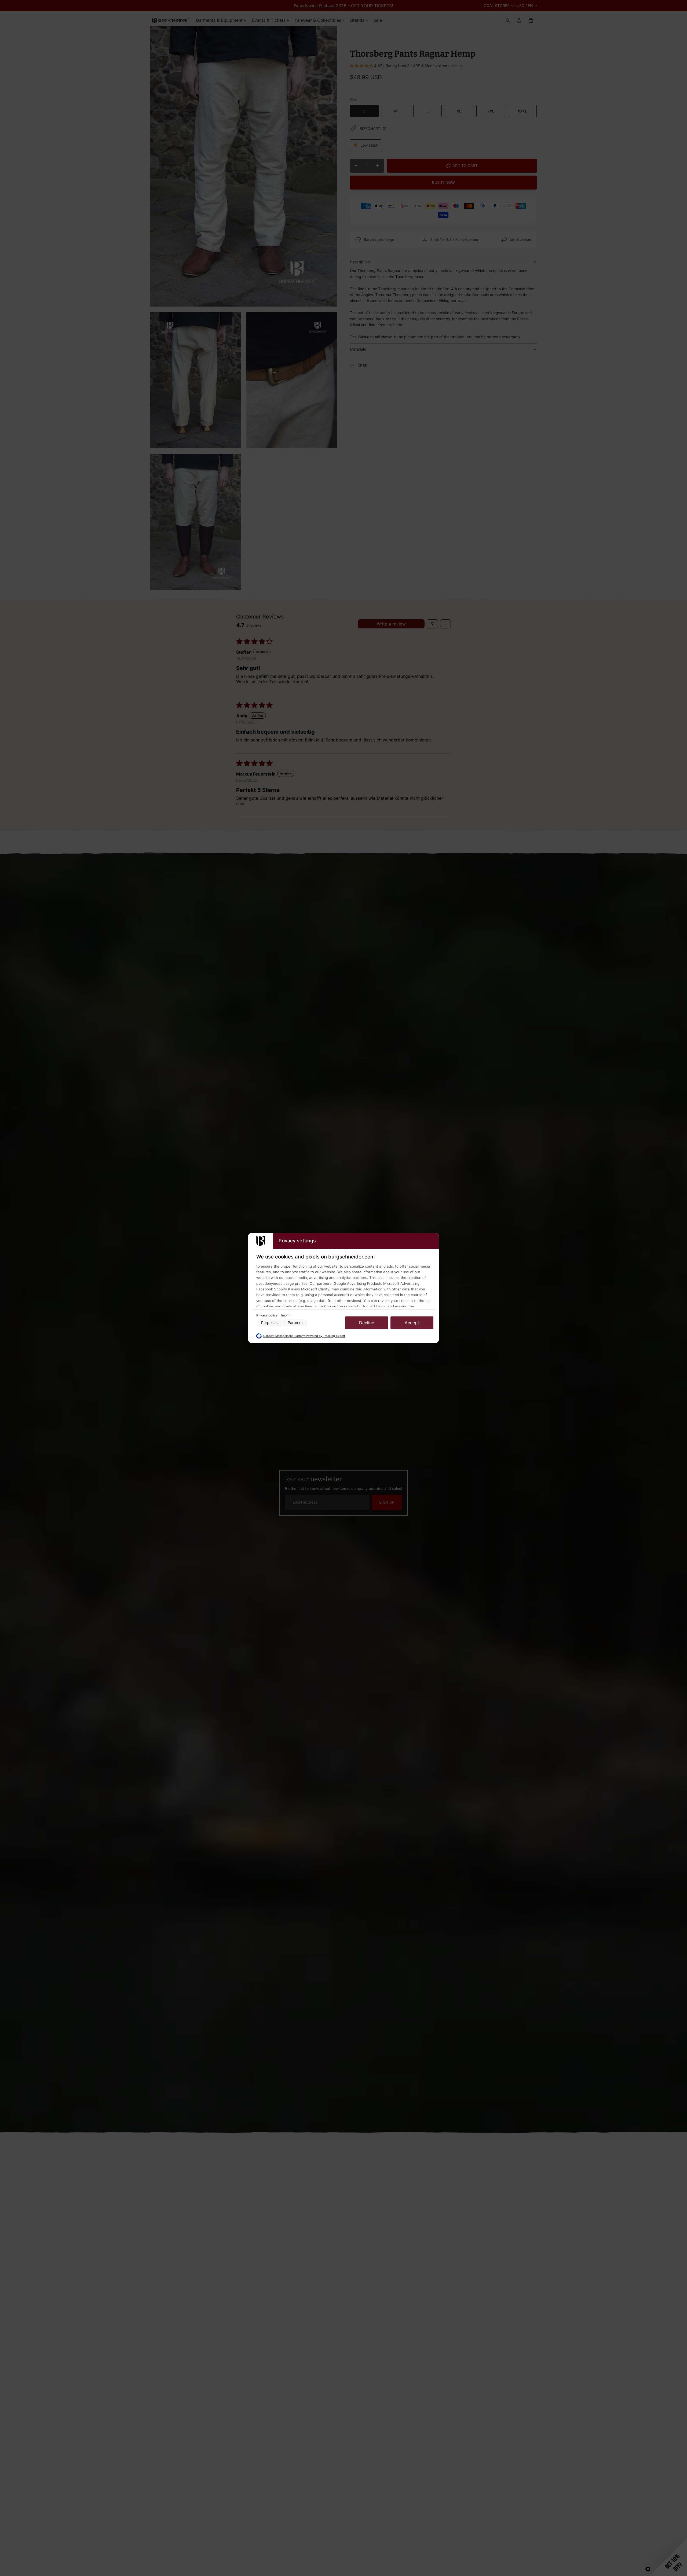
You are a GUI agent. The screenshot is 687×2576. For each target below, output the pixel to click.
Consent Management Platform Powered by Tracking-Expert (304, 1336)
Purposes (269, 1323)
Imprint (286, 1315)
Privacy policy (267, 1315)
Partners (295, 1323)
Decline (367, 1323)
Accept (412, 1323)
